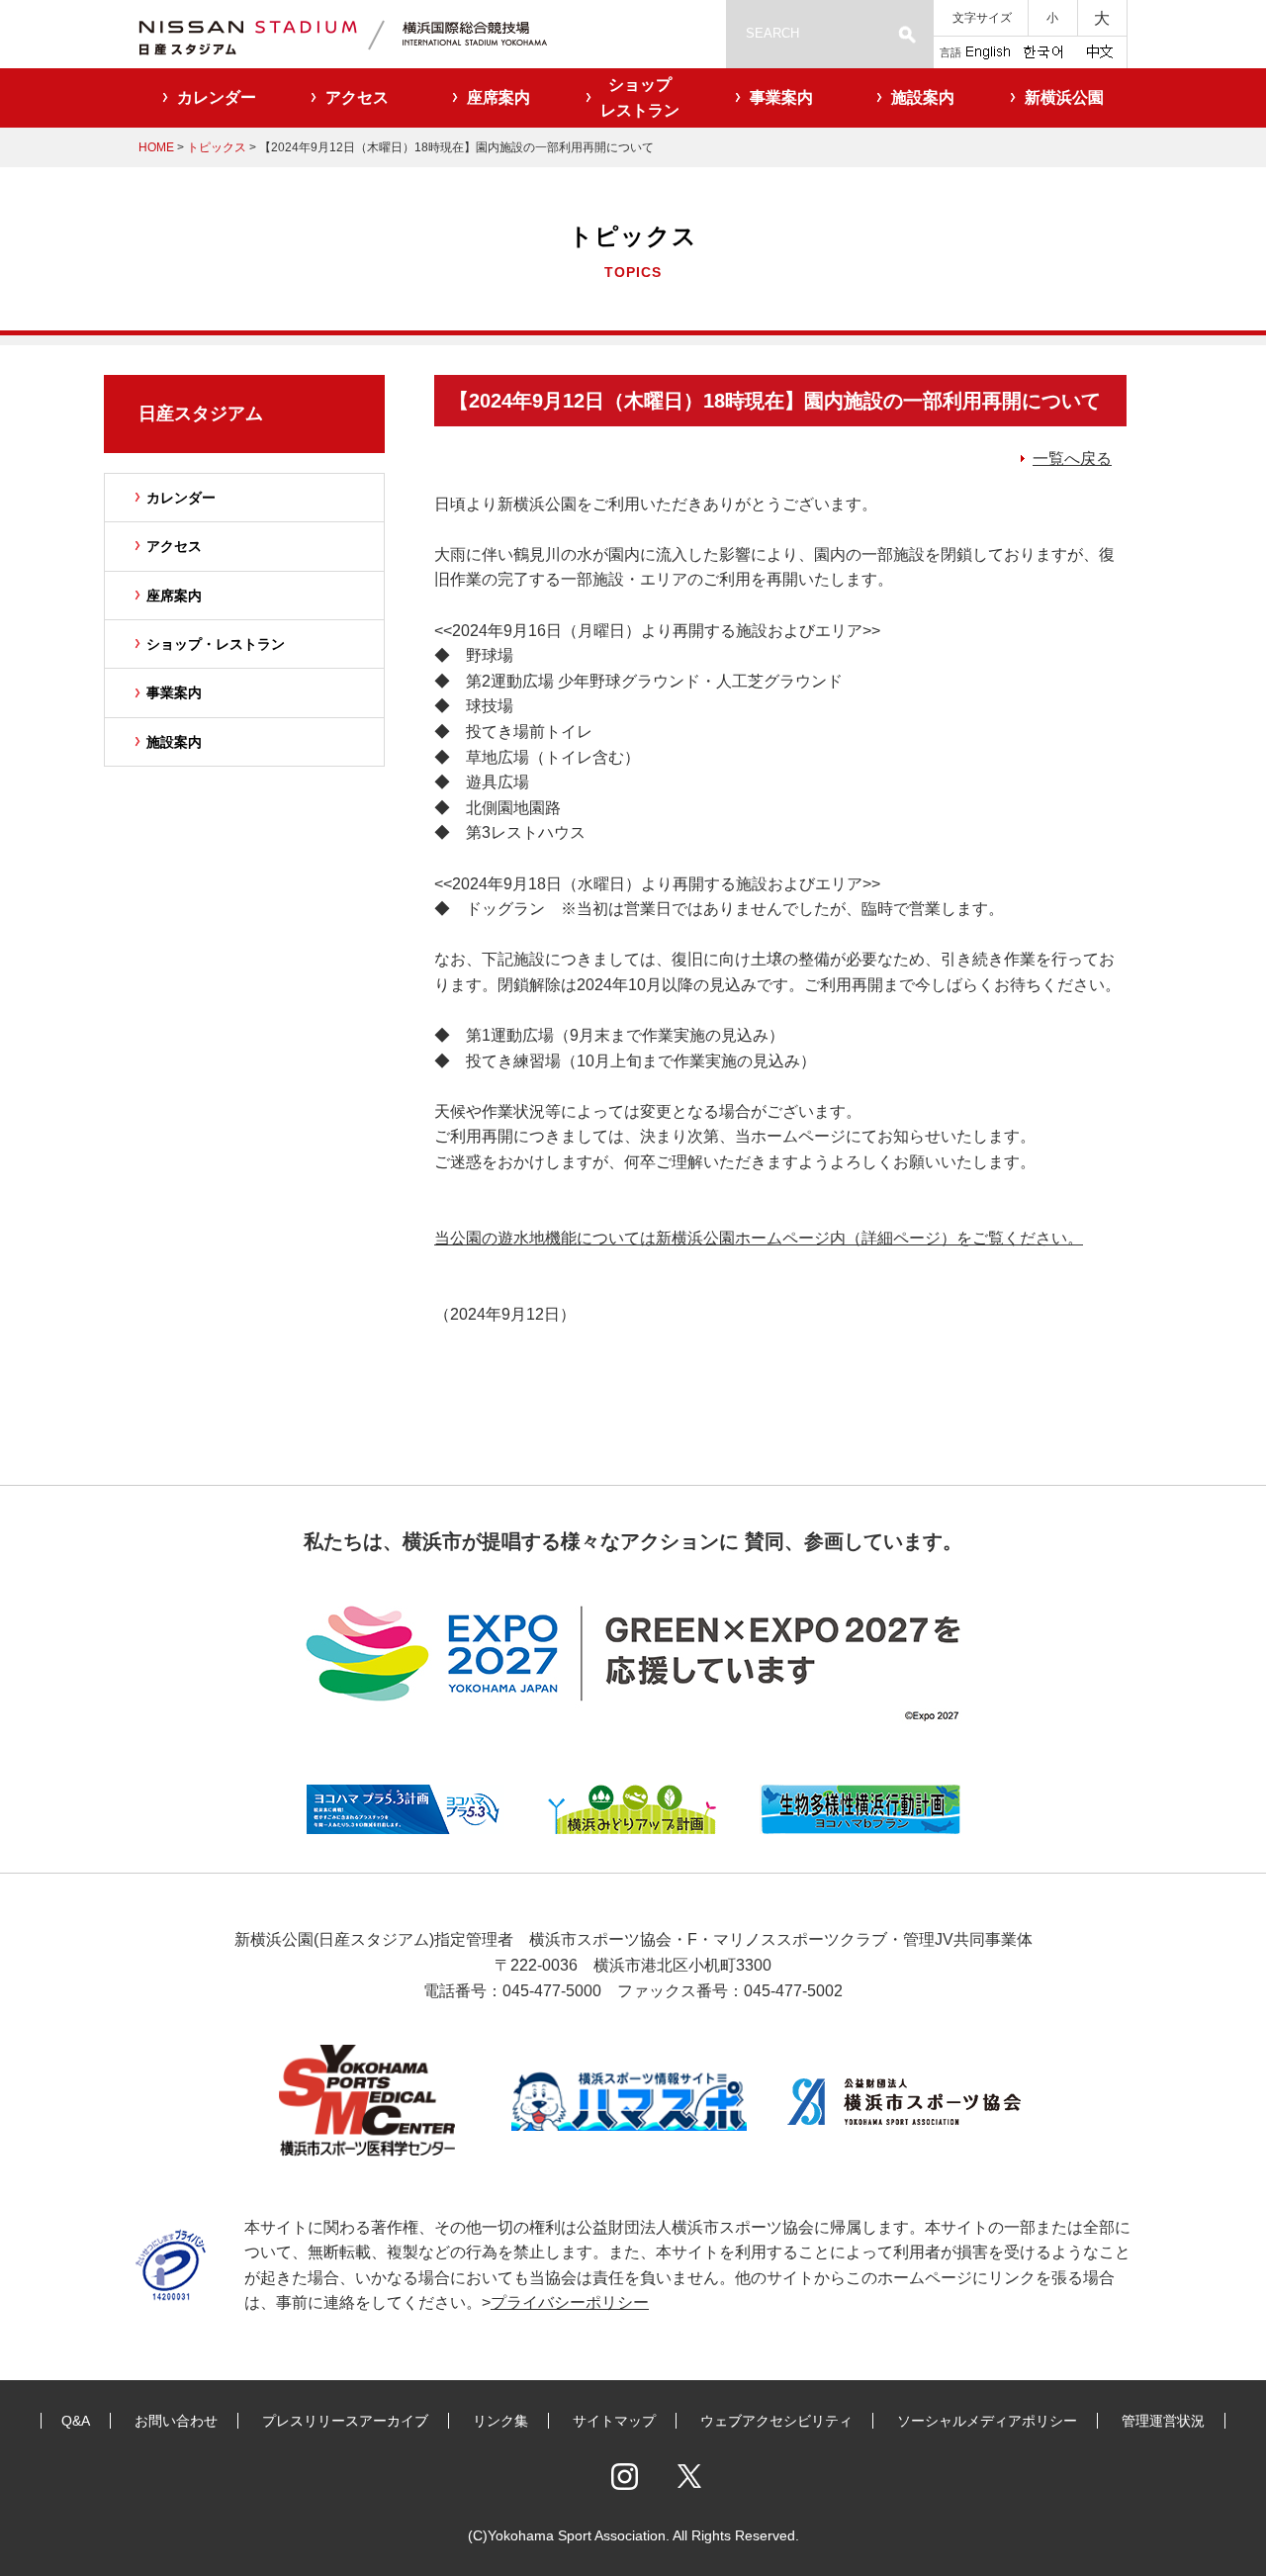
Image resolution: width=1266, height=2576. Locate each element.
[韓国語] (1042, 50)
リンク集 (500, 2421)
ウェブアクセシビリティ (776, 2421)
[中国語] (1100, 50)
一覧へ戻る (1072, 459)
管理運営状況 (1163, 2421)
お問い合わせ (176, 2421)
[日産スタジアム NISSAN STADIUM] (366, 34)
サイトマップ (614, 2421)
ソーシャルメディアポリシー (987, 2421)
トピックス (217, 147)
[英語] (988, 50)
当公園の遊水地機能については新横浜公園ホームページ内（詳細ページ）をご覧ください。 (759, 1238)
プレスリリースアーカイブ (345, 2421)
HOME (156, 147)
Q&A (76, 2421)
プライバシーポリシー (570, 2302)
